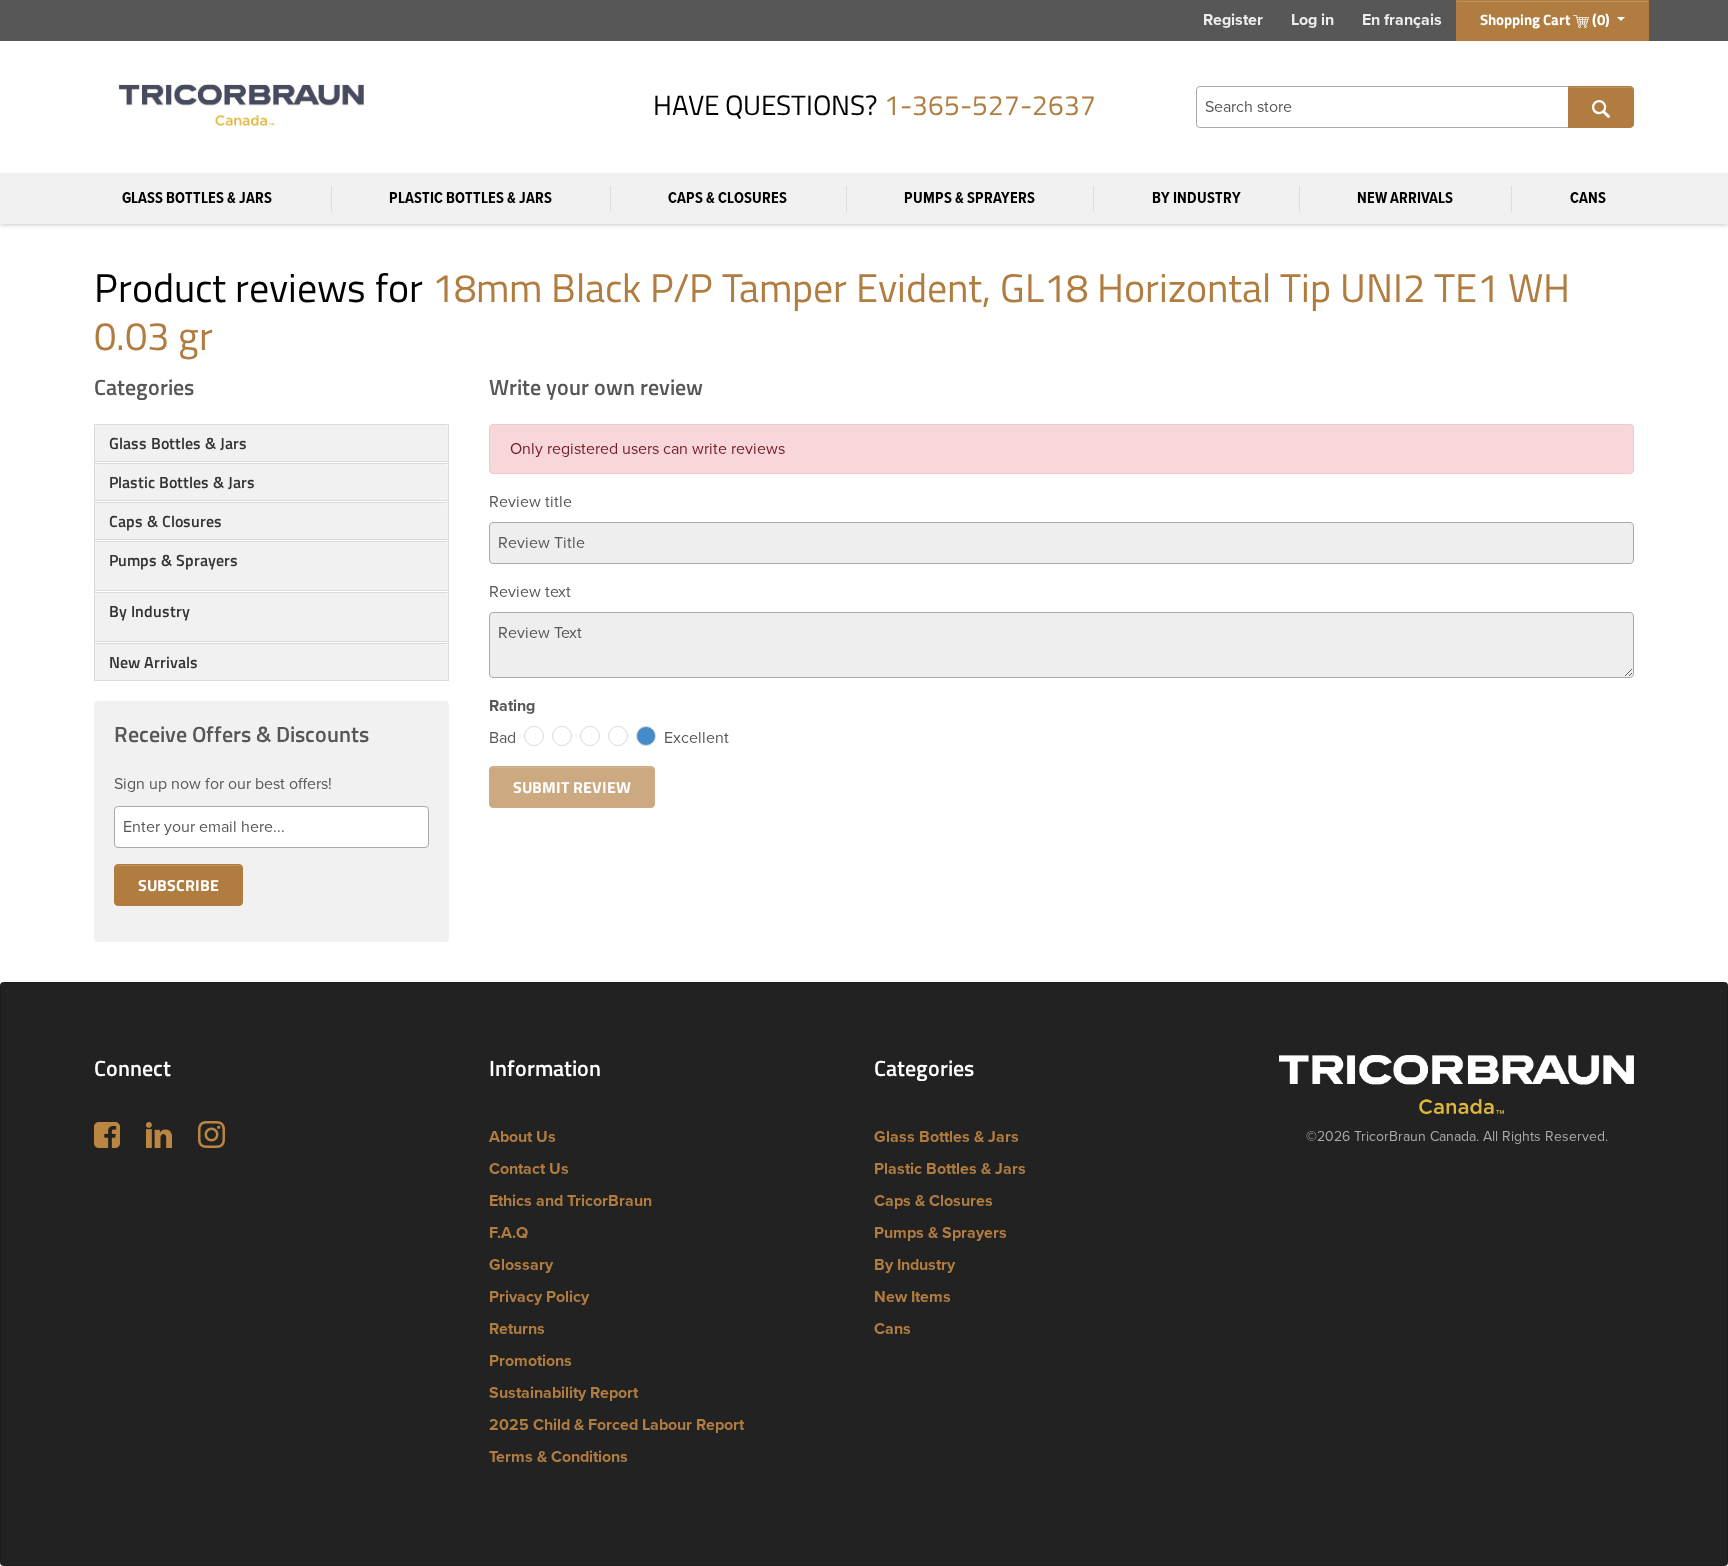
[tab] (271, 443)
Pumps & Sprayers (969, 198)
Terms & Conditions (558, 1457)
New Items (912, 1297)
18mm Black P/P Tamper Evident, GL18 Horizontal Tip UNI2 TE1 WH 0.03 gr (832, 311)
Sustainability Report (563, 1393)
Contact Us (529, 1169)
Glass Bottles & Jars (197, 198)
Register (1233, 20)
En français (1402, 20)
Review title (530, 502)
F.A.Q (508, 1233)
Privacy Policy (539, 1297)
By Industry (1196, 198)
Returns (517, 1329)
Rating (512, 706)
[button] (271, 584)
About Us (522, 1137)
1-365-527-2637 (990, 104)
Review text (530, 592)
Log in (1312, 20)
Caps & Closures (727, 198)
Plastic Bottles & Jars (470, 198)
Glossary (521, 1265)
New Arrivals (1405, 198)
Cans (1588, 198)
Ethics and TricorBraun (570, 1201)
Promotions (530, 1361)
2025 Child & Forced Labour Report (616, 1425)
